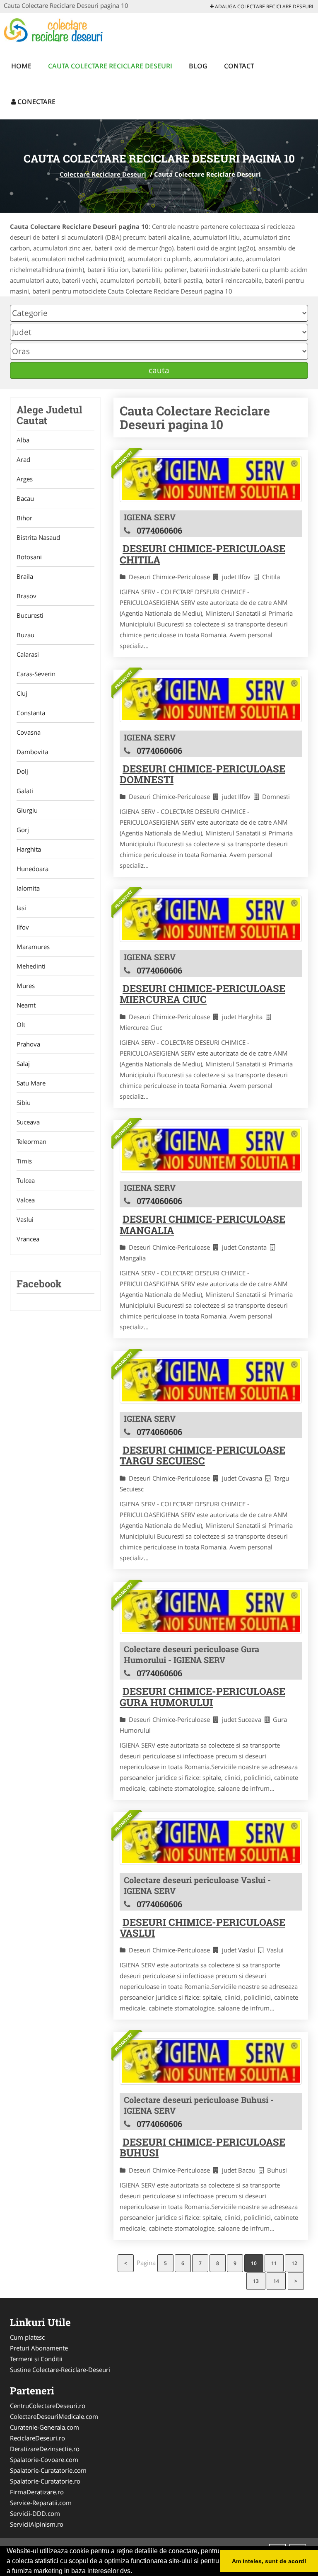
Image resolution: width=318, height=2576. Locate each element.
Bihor (24, 518)
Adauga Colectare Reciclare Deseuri (263, 6)
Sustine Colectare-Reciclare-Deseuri (60, 2370)
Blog (198, 66)
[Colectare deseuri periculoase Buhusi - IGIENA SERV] (211, 2061)
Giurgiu (27, 810)
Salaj (23, 1063)
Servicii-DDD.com (35, 2513)
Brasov (26, 596)
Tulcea (26, 1180)
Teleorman (31, 1141)
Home (21, 66)
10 (254, 2263)
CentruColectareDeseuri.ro (48, 2406)
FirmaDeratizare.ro (37, 2492)
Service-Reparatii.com (41, 2503)
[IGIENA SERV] (211, 479)
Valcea (26, 1200)
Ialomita (28, 888)
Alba (23, 440)
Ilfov (23, 927)
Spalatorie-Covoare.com (44, 2459)
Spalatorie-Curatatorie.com (48, 2470)
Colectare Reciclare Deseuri (103, 174)
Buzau (25, 635)
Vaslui (25, 1219)
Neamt (26, 1005)
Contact (239, 66)
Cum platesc (27, 2337)
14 (276, 2281)
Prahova (28, 1044)
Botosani (29, 557)
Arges (25, 479)
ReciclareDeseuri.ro (37, 2438)
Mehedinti (31, 966)
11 (274, 2263)
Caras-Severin (36, 674)
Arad (23, 459)
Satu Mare (31, 1083)
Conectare (36, 102)
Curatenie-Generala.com (45, 2427)
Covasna (29, 732)
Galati (25, 791)
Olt (21, 1025)
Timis (24, 1161)
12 (294, 2263)
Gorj (23, 830)
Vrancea (28, 1239)
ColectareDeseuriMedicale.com (54, 2416)
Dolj (22, 771)
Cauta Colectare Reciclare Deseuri (110, 66)
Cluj (22, 693)
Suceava (28, 1122)
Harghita (29, 849)
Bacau (25, 498)
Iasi (21, 908)
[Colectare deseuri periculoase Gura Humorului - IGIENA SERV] (211, 1611)
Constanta (31, 713)
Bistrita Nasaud (38, 537)
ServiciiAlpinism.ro (37, 2524)
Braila (25, 576)
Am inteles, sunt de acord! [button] (269, 2561)
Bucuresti (30, 615)
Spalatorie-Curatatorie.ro (45, 2481)
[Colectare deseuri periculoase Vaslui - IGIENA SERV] (211, 1842)
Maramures (33, 947)
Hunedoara (33, 869)
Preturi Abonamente (39, 2348)
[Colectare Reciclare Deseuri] (58, 30)
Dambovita (32, 752)
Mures (26, 986)
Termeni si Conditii (36, 2359)
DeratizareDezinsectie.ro (45, 2449)
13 (256, 2281)
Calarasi (28, 654)
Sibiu (24, 1102)
